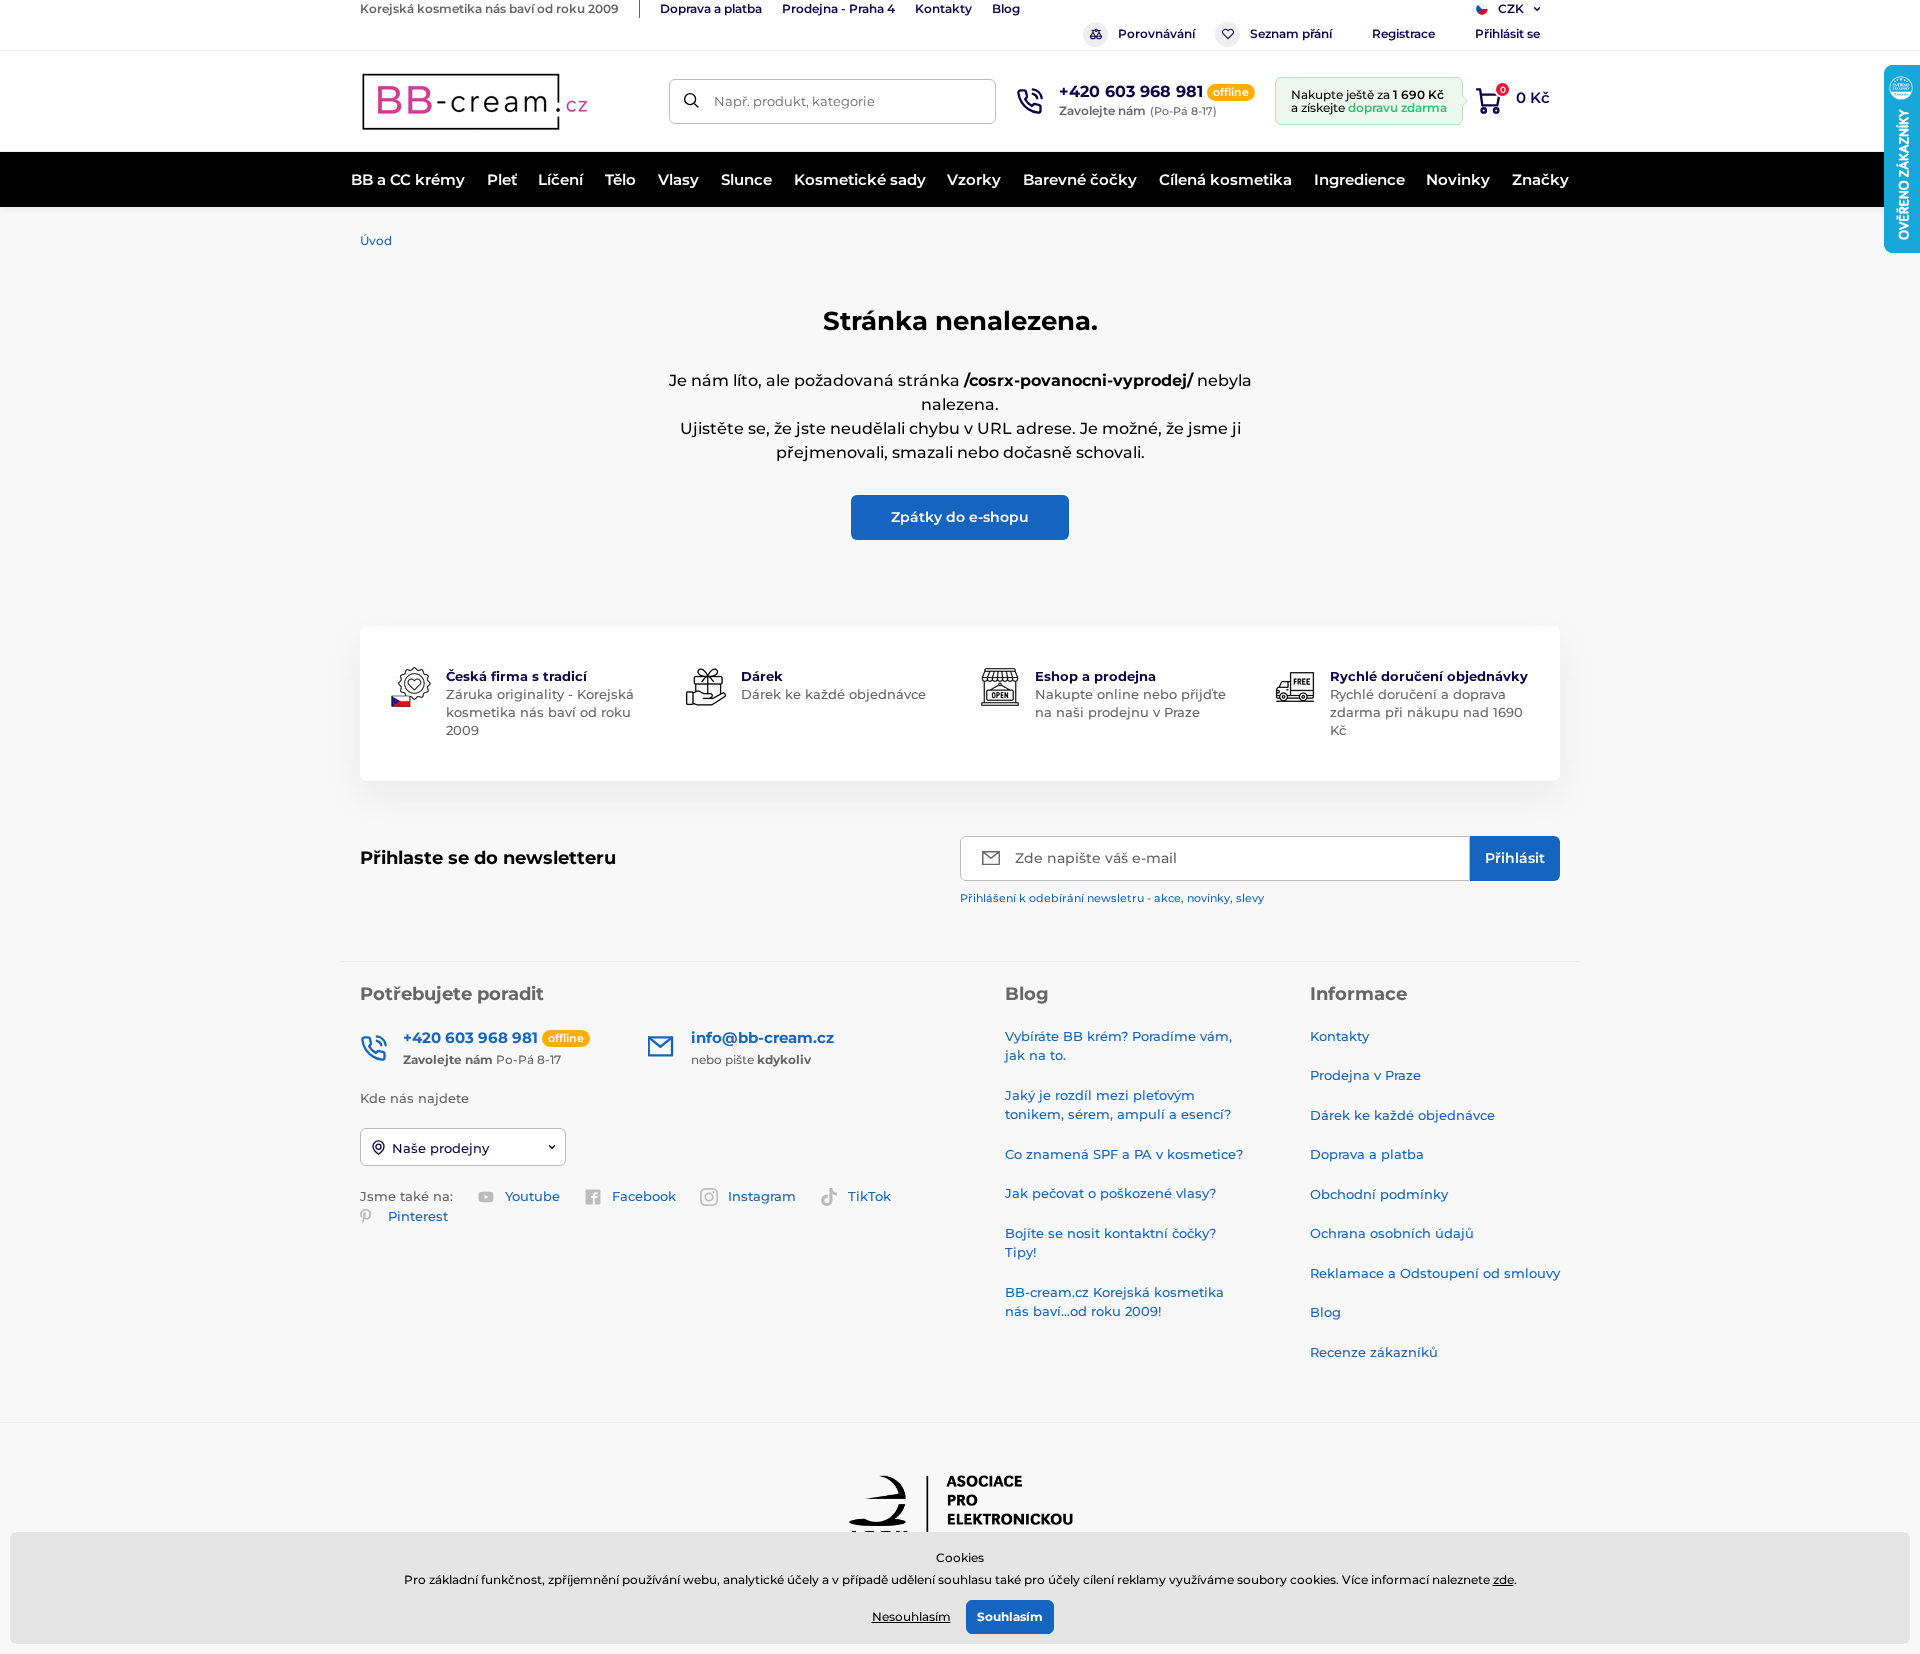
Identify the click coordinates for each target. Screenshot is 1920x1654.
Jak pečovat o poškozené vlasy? (1110, 1193)
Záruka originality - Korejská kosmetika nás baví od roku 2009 (540, 712)
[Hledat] (691, 101)
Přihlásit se (1507, 33)
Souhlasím (1010, 1616)
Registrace (1403, 33)
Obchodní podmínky (1379, 1194)
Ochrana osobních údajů (1392, 1233)
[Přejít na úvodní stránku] (475, 101)
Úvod (376, 240)
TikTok (869, 1196)
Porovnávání (1156, 33)
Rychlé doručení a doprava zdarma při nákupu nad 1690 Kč (1426, 712)
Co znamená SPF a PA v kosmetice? (1124, 1154)
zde (1503, 1579)
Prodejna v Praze (1365, 1075)
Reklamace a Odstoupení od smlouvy (1435, 1273)
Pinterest (418, 1216)
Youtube (532, 1196)
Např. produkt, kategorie (794, 101)
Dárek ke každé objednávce (833, 694)
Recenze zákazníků (1374, 1352)
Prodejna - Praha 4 (838, 8)
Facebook (644, 1196)
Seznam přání (1291, 33)
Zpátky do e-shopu (960, 517)
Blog (1006, 8)
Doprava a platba (711, 8)
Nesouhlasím (911, 1616)
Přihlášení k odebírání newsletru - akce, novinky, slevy (1112, 898)
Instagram (762, 1196)
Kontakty (943, 8)
